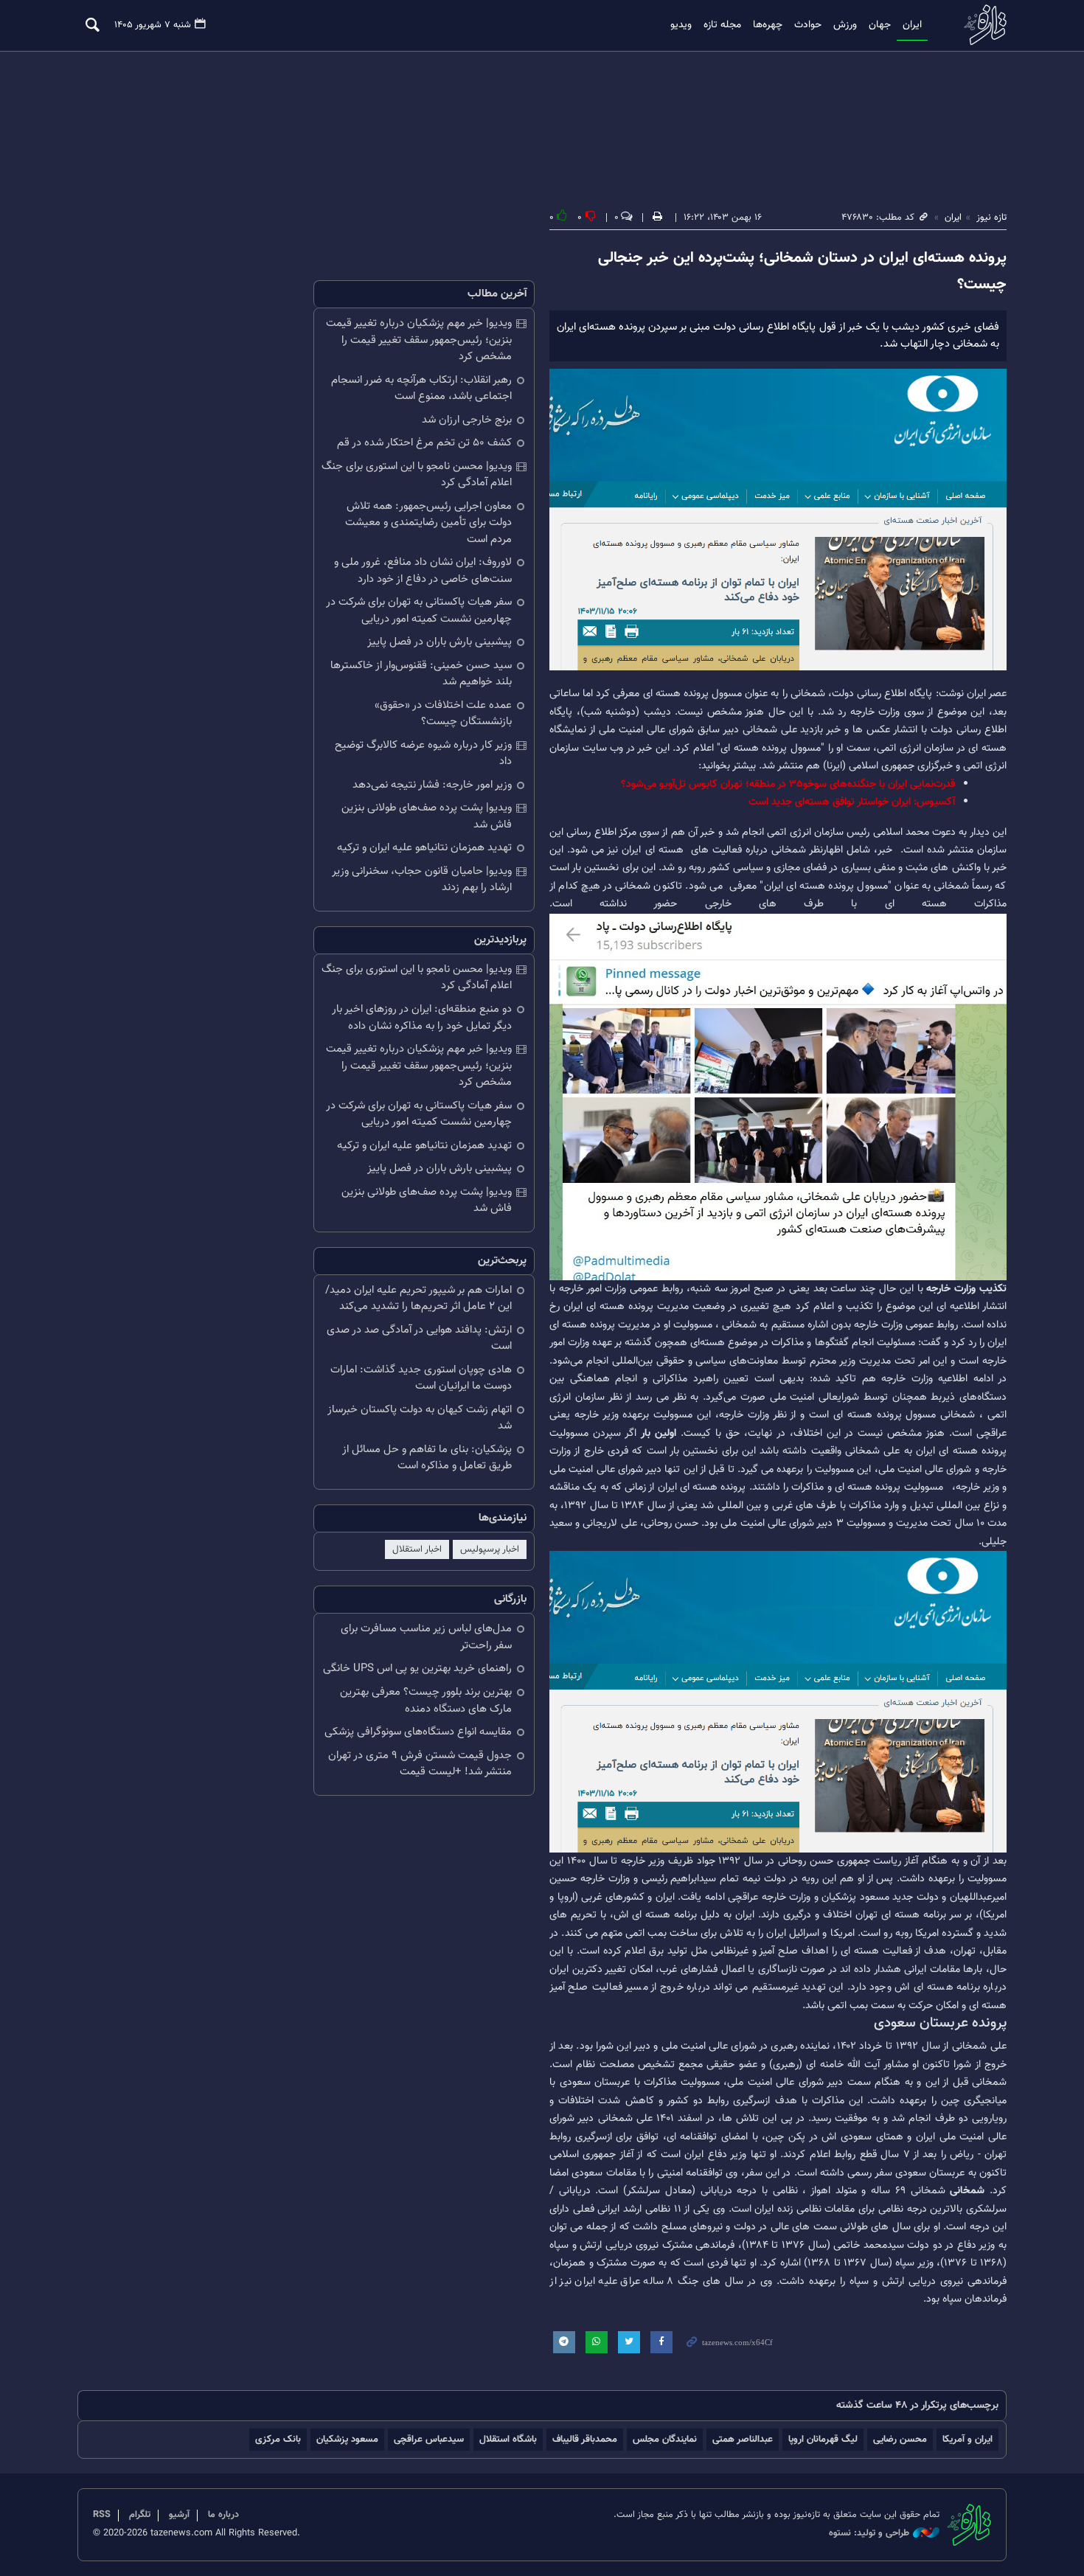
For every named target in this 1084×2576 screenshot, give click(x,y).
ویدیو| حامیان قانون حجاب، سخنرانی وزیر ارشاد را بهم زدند (422, 880)
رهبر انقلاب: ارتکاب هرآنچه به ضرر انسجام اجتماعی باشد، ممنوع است (421, 389)
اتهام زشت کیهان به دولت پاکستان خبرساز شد (420, 1418)
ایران (912, 25)
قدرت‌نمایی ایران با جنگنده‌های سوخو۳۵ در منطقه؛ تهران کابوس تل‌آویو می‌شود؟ (788, 784)
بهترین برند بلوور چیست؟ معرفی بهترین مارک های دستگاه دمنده (426, 1701)
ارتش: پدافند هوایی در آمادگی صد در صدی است (419, 1339)
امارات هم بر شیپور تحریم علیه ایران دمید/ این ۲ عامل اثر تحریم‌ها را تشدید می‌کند (418, 1299)
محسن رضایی (900, 2439)
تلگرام (140, 2515)
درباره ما (223, 2515)
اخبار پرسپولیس (490, 1549)
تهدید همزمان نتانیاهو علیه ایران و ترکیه (424, 848)
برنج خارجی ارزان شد (467, 420)
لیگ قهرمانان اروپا (823, 2439)
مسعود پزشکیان (347, 2439)
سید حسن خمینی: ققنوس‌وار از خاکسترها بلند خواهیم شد (421, 674)
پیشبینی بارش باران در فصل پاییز (439, 642)
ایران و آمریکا (967, 2439)
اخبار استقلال (417, 1549)
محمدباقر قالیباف (585, 2439)
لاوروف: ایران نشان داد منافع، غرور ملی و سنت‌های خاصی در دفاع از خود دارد (423, 571)
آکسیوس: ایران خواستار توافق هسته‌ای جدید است (852, 802)
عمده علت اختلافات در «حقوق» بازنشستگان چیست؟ (443, 714)
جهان (880, 25)
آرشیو (179, 2515)
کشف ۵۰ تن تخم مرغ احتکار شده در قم (424, 443)
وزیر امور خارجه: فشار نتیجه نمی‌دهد (432, 785)
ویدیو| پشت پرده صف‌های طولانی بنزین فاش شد (427, 816)
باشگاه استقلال (508, 2439)
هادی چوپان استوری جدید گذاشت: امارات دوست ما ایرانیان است (421, 1378)
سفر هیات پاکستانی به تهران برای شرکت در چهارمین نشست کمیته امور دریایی (419, 611)
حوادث (808, 25)
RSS (102, 2515)
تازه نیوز (981, 25)
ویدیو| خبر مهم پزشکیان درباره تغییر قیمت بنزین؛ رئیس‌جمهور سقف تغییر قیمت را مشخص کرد (419, 340)
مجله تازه (722, 25)
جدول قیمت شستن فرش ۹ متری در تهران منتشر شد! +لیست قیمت (420, 1764)
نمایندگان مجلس (665, 2439)
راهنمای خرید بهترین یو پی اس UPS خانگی (417, 1669)
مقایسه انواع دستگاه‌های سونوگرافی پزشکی (418, 1732)
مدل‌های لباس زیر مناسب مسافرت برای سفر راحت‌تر (426, 1637)
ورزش (845, 25)
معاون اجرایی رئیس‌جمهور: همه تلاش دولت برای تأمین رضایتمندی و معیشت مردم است (428, 523)
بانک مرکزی (278, 2439)
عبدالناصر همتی (743, 2439)
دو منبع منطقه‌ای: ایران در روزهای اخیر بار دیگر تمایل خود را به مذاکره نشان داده (422, 1018)
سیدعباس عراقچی (429, 2439)
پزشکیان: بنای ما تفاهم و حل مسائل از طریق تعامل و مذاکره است (427, 1458)
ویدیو (681, 25)
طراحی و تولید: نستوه (869, 2534)
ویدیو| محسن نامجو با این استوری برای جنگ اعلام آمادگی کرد (417, 475)
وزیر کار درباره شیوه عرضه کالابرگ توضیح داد (423, 754)
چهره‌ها (768, 25)
